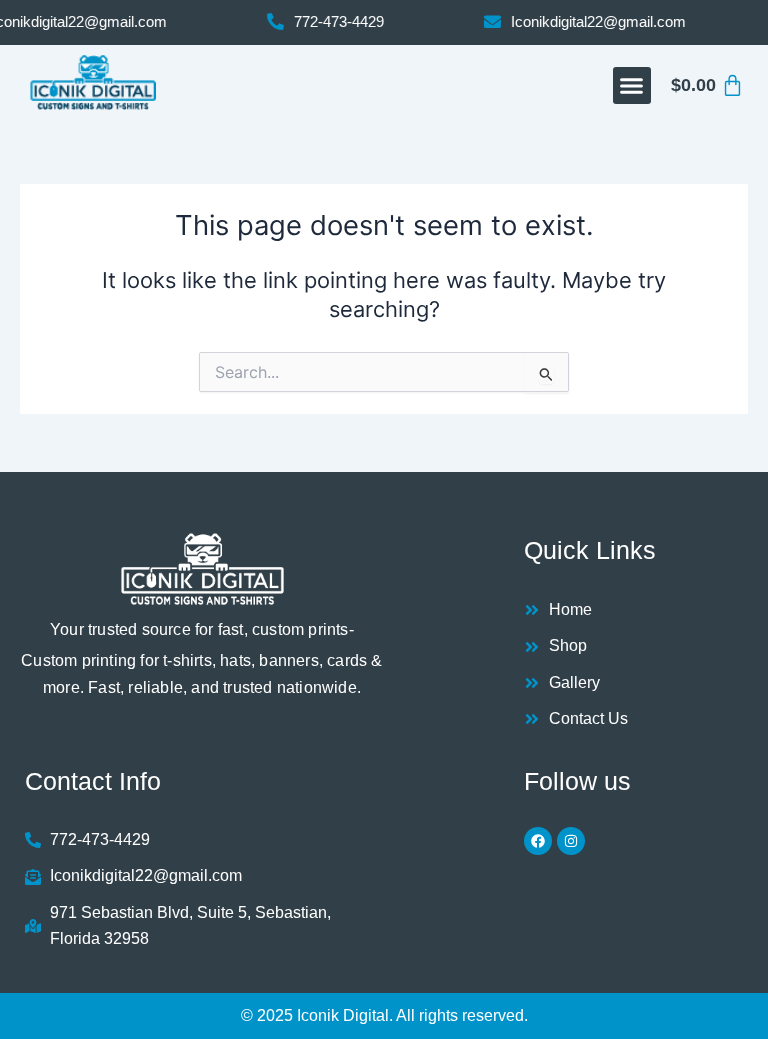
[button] (632, 86)
